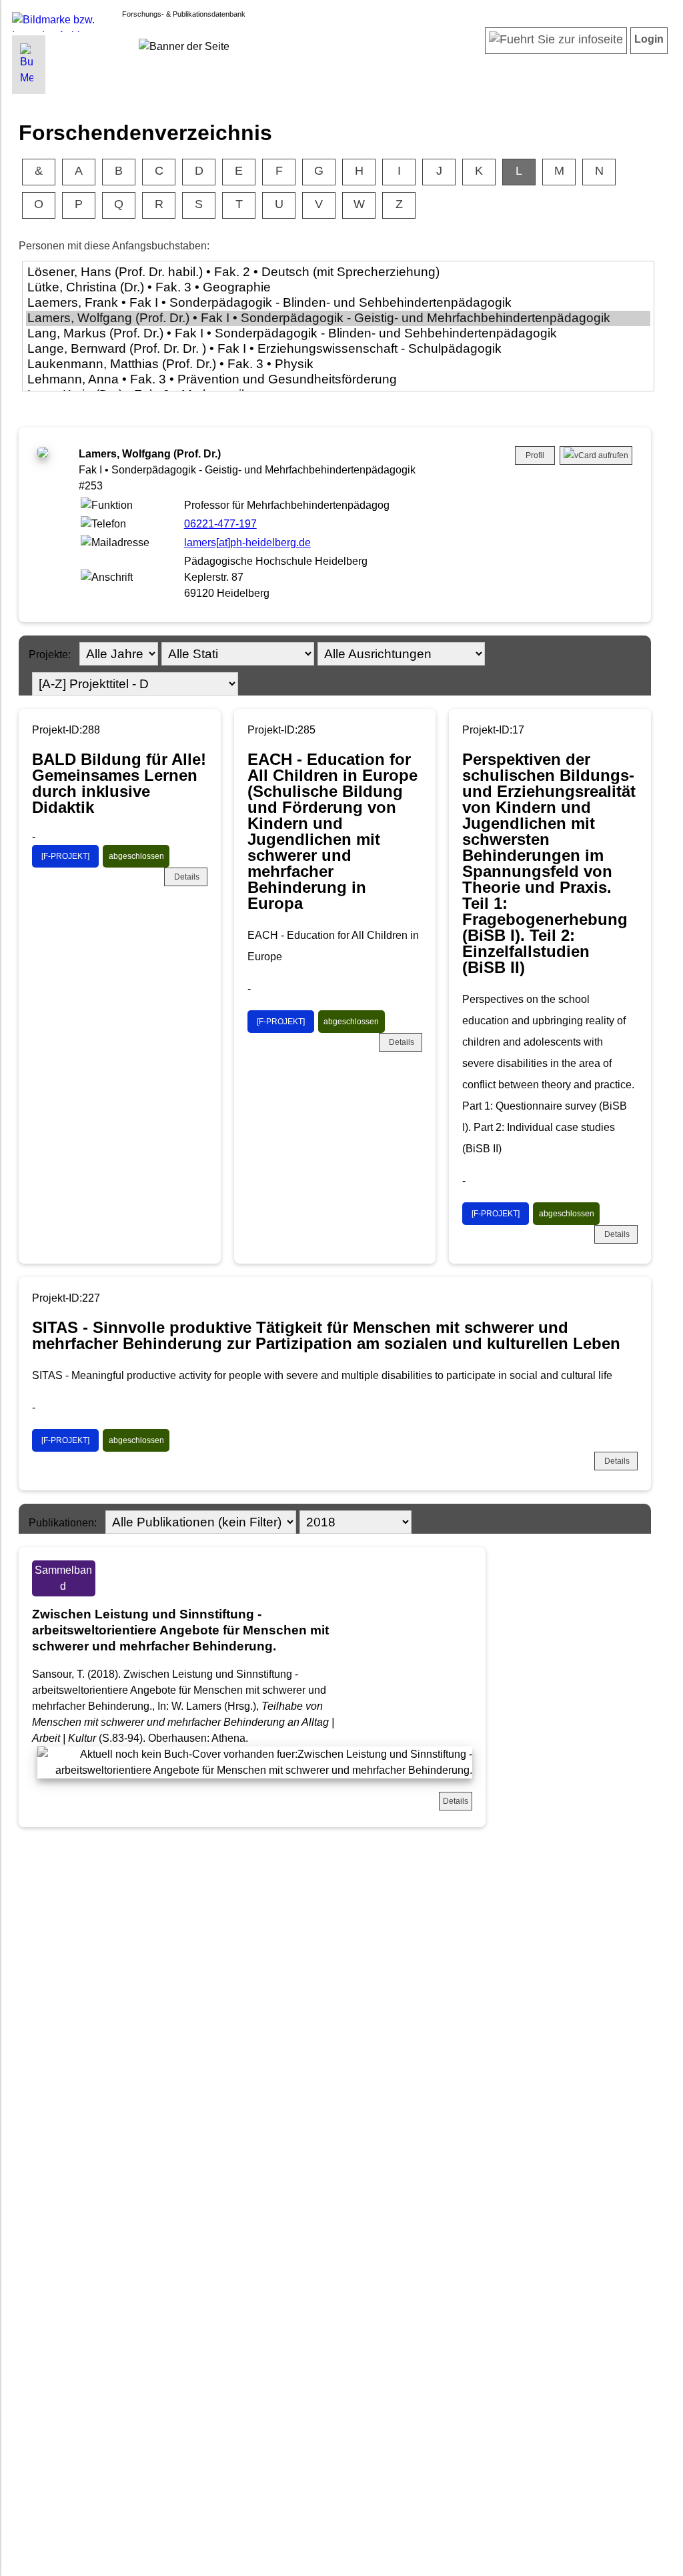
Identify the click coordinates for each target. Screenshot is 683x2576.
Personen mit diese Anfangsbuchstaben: (114, 246)
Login (649, 39)
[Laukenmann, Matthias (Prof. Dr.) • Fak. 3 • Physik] (338, 364)
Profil (535, 455)
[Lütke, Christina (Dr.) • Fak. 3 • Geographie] (338, 288)
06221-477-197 (220, 524)
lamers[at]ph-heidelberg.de (247, 542)
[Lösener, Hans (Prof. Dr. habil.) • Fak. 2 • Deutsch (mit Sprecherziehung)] (338, 272)
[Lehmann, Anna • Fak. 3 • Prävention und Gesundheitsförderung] (338, 380)
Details (187, 877)
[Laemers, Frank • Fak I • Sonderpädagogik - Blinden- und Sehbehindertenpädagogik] (338, 303)
